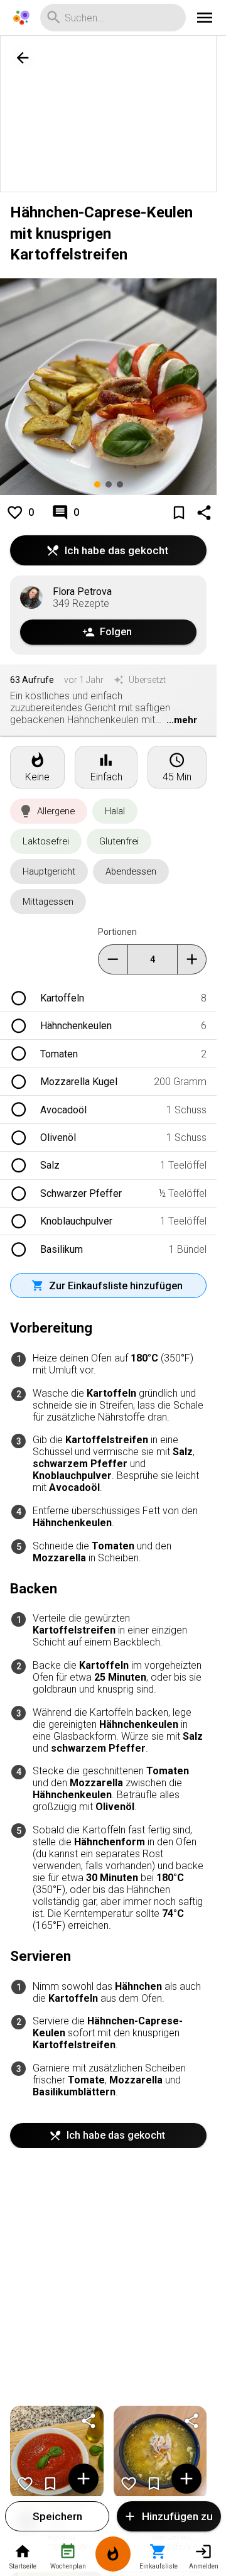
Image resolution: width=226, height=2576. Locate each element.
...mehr (182, 720)
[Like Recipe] (25, 2484)
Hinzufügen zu (177, 2516)
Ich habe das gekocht (116, 550)
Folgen (116, 632)
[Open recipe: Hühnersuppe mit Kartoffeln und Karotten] (160, 2453)
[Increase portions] (192, 959)
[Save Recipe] (50, 2484)
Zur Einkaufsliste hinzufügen (116, 1286)
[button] (49, 811)
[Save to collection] (179, 513)
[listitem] (108, 998)
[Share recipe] (204, 513)
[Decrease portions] (113, 959)
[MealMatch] (113, 2556)
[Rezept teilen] (89, 2421)
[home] (21, 18)
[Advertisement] (113, 114)
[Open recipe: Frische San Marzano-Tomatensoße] (57, 2453)
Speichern (57, 2516)
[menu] (205, 18)
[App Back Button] (23, 58)
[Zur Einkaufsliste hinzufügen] (83, 2479)
